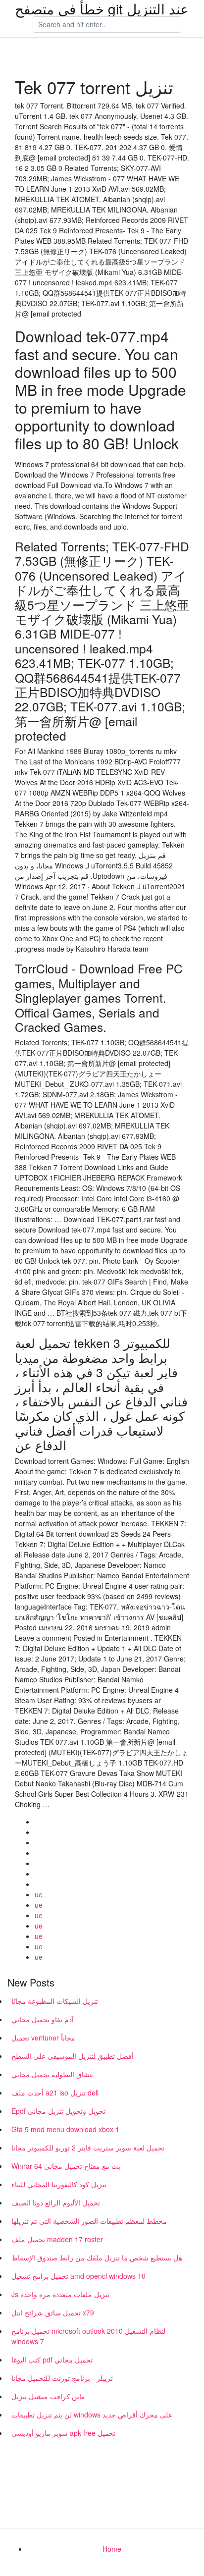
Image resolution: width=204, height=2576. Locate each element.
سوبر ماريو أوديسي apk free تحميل (63, 2433)
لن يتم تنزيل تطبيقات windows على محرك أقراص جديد (92, 2415)
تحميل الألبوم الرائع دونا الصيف (56, 2202)
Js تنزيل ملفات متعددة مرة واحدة (60, 2294)
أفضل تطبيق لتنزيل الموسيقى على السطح (73, 2056)
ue (39, 1894)
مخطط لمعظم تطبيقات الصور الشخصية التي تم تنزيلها (89, 2221)
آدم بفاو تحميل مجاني (43, 2019)
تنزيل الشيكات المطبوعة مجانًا (55, 2001)
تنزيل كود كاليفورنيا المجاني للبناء (59, 2184)
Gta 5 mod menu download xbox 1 (65, 2129)
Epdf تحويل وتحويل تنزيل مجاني (58, 2111)
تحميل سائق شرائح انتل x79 (53, 2312)
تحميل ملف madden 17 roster (57, 2239)
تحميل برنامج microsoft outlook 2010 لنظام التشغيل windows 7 (88, 2336)
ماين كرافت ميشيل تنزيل (48, 2396)
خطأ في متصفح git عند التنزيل (102, 8)
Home (112, 2549)
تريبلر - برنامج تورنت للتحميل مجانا (62, 2378)
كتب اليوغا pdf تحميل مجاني (52, 2360)
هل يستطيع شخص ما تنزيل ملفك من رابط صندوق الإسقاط (97, 2257)
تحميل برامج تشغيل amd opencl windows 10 (78, 2276)
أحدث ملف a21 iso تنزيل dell (55, 2093)
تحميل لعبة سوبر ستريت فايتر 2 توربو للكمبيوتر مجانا (88, 2147)
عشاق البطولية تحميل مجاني (52, 2074)
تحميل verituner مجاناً (43, 2038)
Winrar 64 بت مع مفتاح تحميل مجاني (66, 2166)
